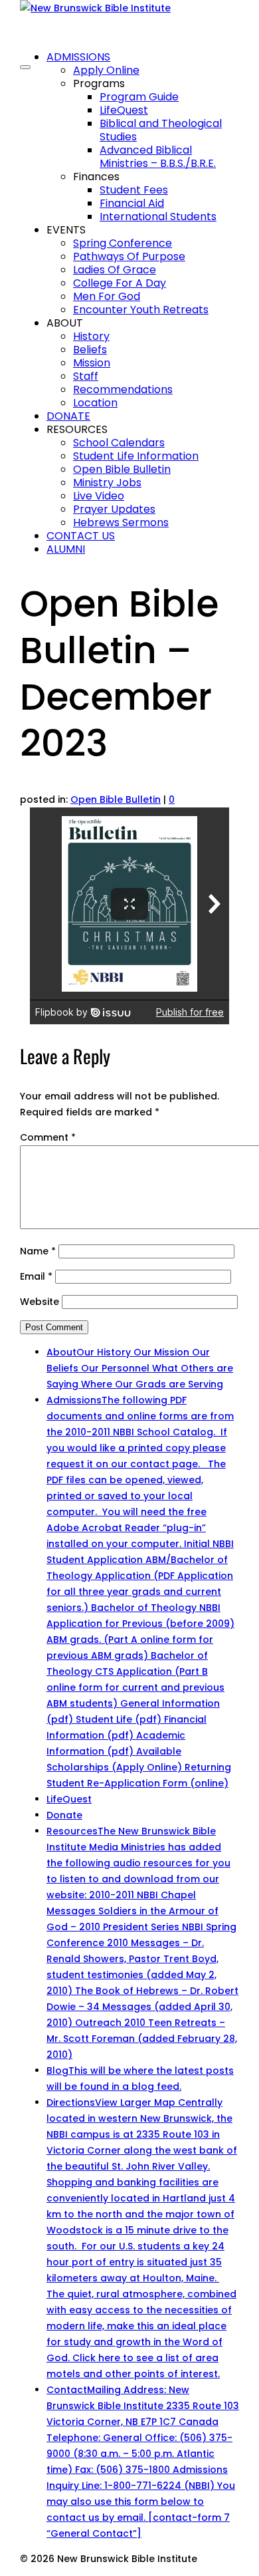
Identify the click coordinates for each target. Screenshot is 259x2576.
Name (38, 1251)
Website (40, 1302)
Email (36, 1276)
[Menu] (25, 67)
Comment (48, 1137)
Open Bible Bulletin (116, 799)
